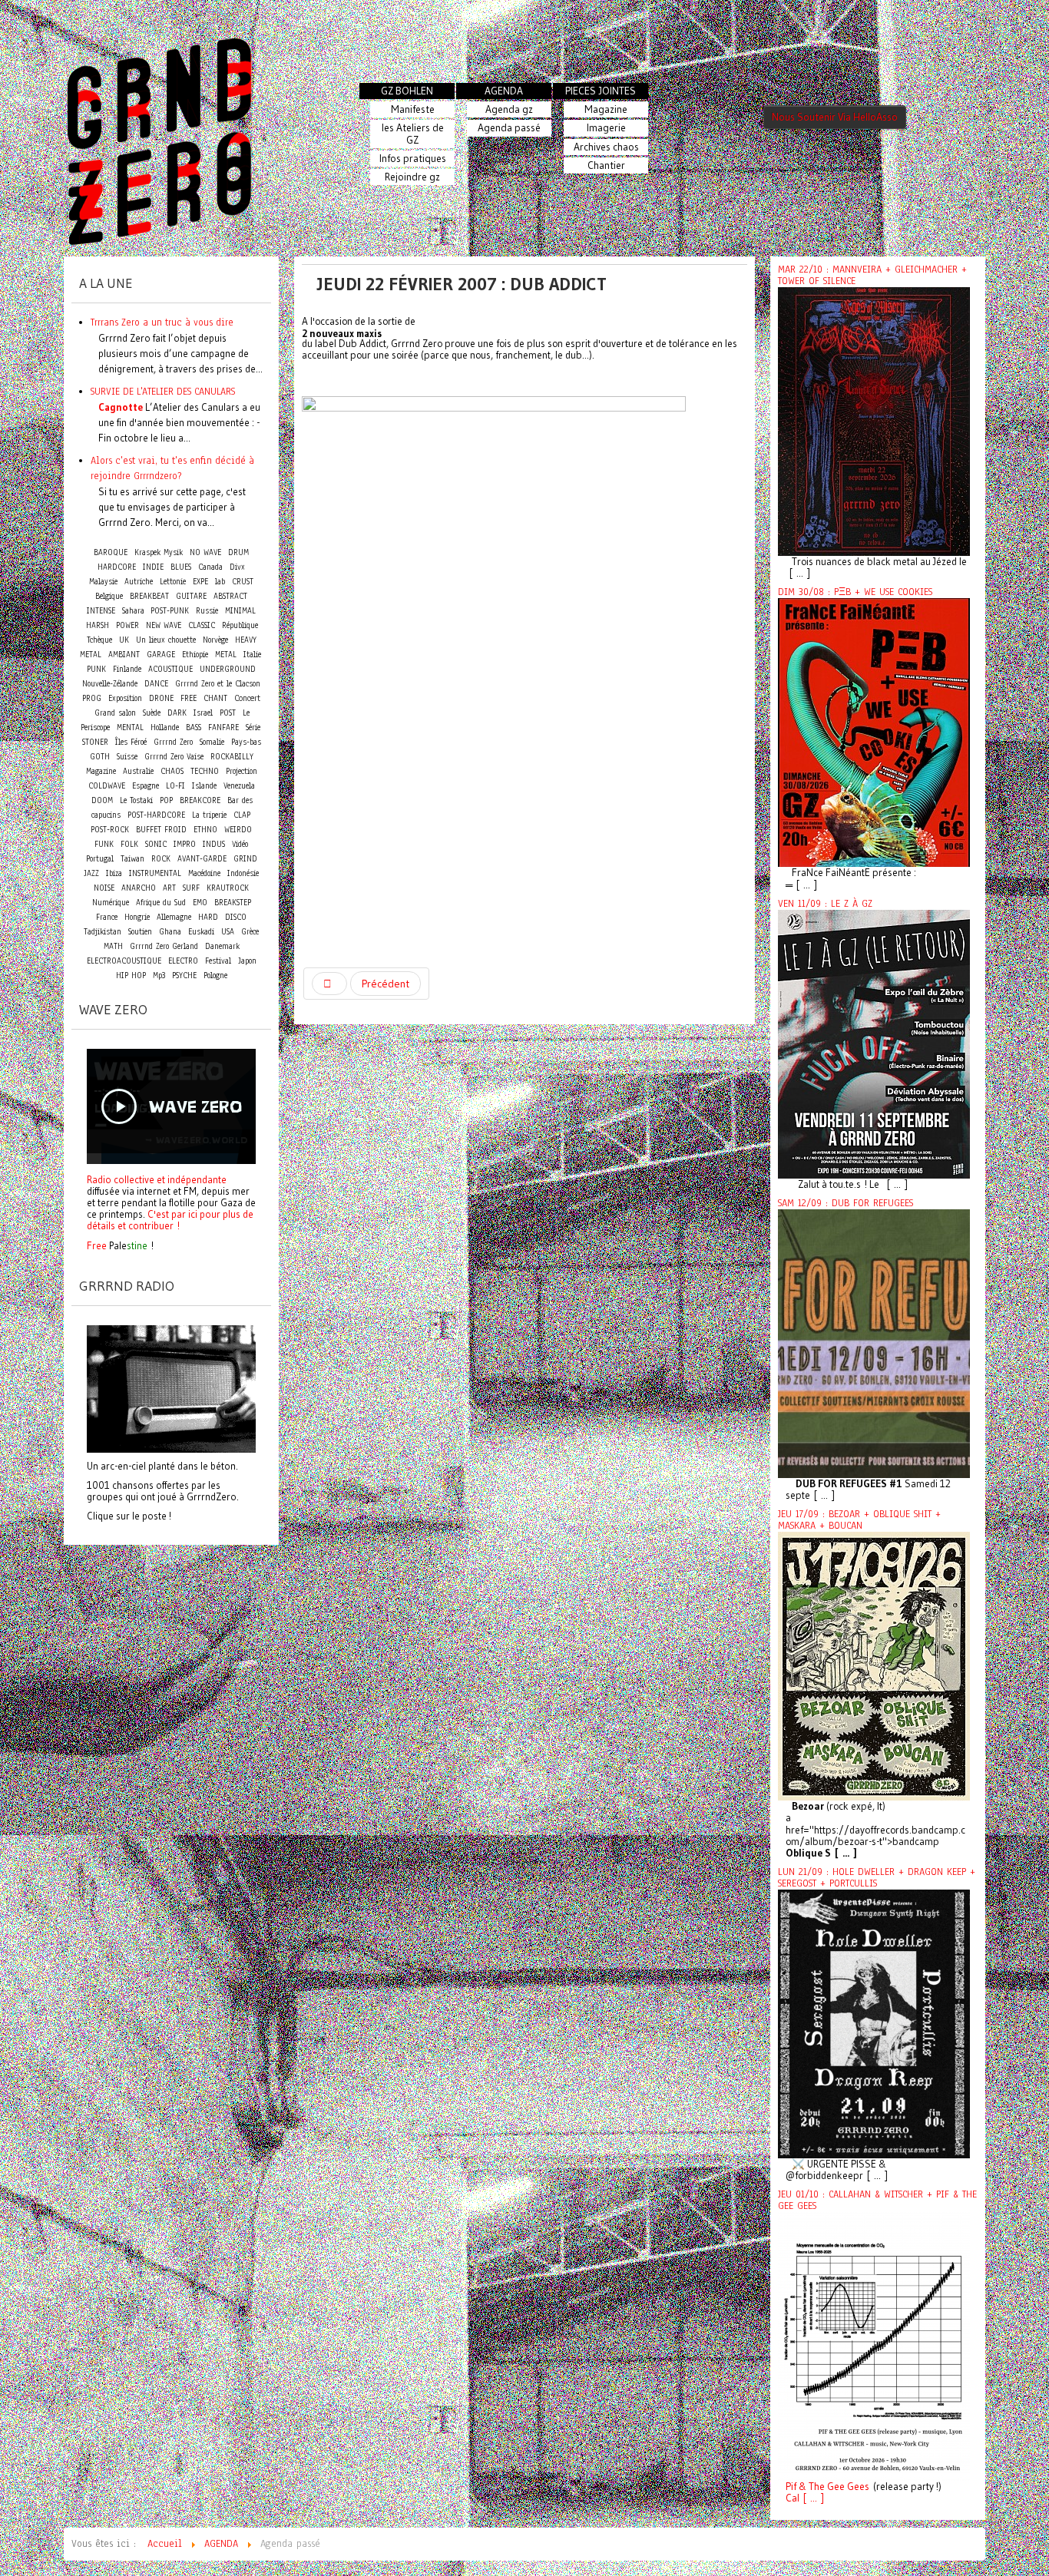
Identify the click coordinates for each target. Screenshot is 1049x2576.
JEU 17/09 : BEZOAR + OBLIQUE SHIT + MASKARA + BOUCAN (859, 1520)
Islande (204, 786)
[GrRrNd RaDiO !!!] (171, 1387)
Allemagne (174, 917)
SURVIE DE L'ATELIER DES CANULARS (163, 391)
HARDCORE (117, 567)
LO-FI (175, 786)
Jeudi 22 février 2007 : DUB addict (462, 284)
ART (169, 888)
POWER (127, 625)
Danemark (222, 946)
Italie (252, 655)
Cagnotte (121, 407)
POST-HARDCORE (156, 815)
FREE (189, 698)
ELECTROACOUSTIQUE (124, 961)
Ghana (170, 932)
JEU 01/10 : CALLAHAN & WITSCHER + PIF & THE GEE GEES (877, 2200)
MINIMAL (240, 611)
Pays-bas (246, 742)
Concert (247, 698)
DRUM (238, 552)
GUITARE (191, 596)
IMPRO (185, 844)
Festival (218, 961)
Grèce (250, 932)
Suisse (127, 757)
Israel (203, 713)
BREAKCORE (200, 800)
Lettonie (173, 582)
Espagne (146, 786)
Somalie (212, 742)
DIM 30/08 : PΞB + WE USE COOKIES (855, 592)
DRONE (161, 698)
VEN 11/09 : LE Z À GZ (825, 904)
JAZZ (91, 873)
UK (124, 640)
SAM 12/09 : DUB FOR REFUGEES (845, 1203)
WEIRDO (238, 830)
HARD (208, 917)
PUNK (96, 669)
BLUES (181, 567)
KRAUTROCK (228, 888)
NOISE (104, 888)
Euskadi (201, 932)
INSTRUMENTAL (155, 873)
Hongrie (137, 917)
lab (220, 582)
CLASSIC (202, 625)
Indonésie (243, 873)
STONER (95, 742)
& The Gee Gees (833, 2487)
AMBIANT (124, 655)
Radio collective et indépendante (157, 1179)
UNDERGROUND (228, 669)
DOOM (102, 800)
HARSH (98, 625)
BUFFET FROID (161, 830)
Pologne (215, 976)
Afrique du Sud (161, 903)
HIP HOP (131, 976)
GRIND (245, 859)
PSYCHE (184, 976)
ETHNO (205, 830)
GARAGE (161, 655)
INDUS (214, 844)
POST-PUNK (170, 611)
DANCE (156, 684)
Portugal (100, 859)
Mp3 (159, 976)
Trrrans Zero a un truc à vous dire (162, 322)
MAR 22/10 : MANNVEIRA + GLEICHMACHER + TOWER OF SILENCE (872, 275)
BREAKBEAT (149, 596)
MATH (113, 946)
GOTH (100, 757)
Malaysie (103, 582)
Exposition (125, 698)
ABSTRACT (230, 596)
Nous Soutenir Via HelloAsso (835, 117)
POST (228, 713)
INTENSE (101, 611)
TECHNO (205, 771)
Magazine (101, 771)
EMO (200, 903)
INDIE (153, 567)
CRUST (243, 582)
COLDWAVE (107, 786)
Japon (247, 961)
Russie (207, 611)
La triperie (209, 815)
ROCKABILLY (232, 757)
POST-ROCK (110, 830)
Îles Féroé (131, 742)
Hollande (165, 727)
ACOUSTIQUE (170, 669)
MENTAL (130, 727)
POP (166, 800)
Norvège (215, 640)
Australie (138, 771)
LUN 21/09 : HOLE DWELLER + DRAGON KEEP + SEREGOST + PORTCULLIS (877, 1878)
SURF (191, 888)
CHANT (215, 698)
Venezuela (239, 786)
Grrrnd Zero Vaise (174, 757)
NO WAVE (205, 552)
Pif (791, 2487)
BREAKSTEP (233, 903)
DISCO (236, 917)
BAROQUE (111, 552)
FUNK (104, 844)
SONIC (156, 844)
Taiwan (132, 859)
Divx (237, 567)
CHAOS (172, 771)
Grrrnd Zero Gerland (164, 946)
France (107, 917)
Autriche (139, 582)
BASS (194, 727)
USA (228, 932)
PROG (92, 698)
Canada (210, 567)
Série (253, 727)
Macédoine (204, 873)
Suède (152, 713)
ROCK (161, 859)
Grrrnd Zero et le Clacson (218, 684)
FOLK (129, 844)
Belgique (109, 596)
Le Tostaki (136, 800)
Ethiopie (195, 655)
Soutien (140, 932)
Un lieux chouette (166, 640)
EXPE (200, 582)
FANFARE (223, 727)
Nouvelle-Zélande (110, 684)
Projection (242, 771)
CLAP (242, 815)
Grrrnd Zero (173, 742)
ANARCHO (139, 888)
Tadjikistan (103, 932)
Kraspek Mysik (159, 552)
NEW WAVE (164, 625)
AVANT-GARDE (202, 859)
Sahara (135, 611)
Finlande (127, 669)
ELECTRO (183, 961)
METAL (226, 655)
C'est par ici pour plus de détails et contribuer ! (170, 1220)
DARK (177, 713)
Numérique (111, 903)
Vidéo (240, 844)
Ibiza (114, 873)
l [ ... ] (811, 2498)
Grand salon (115, 713)
